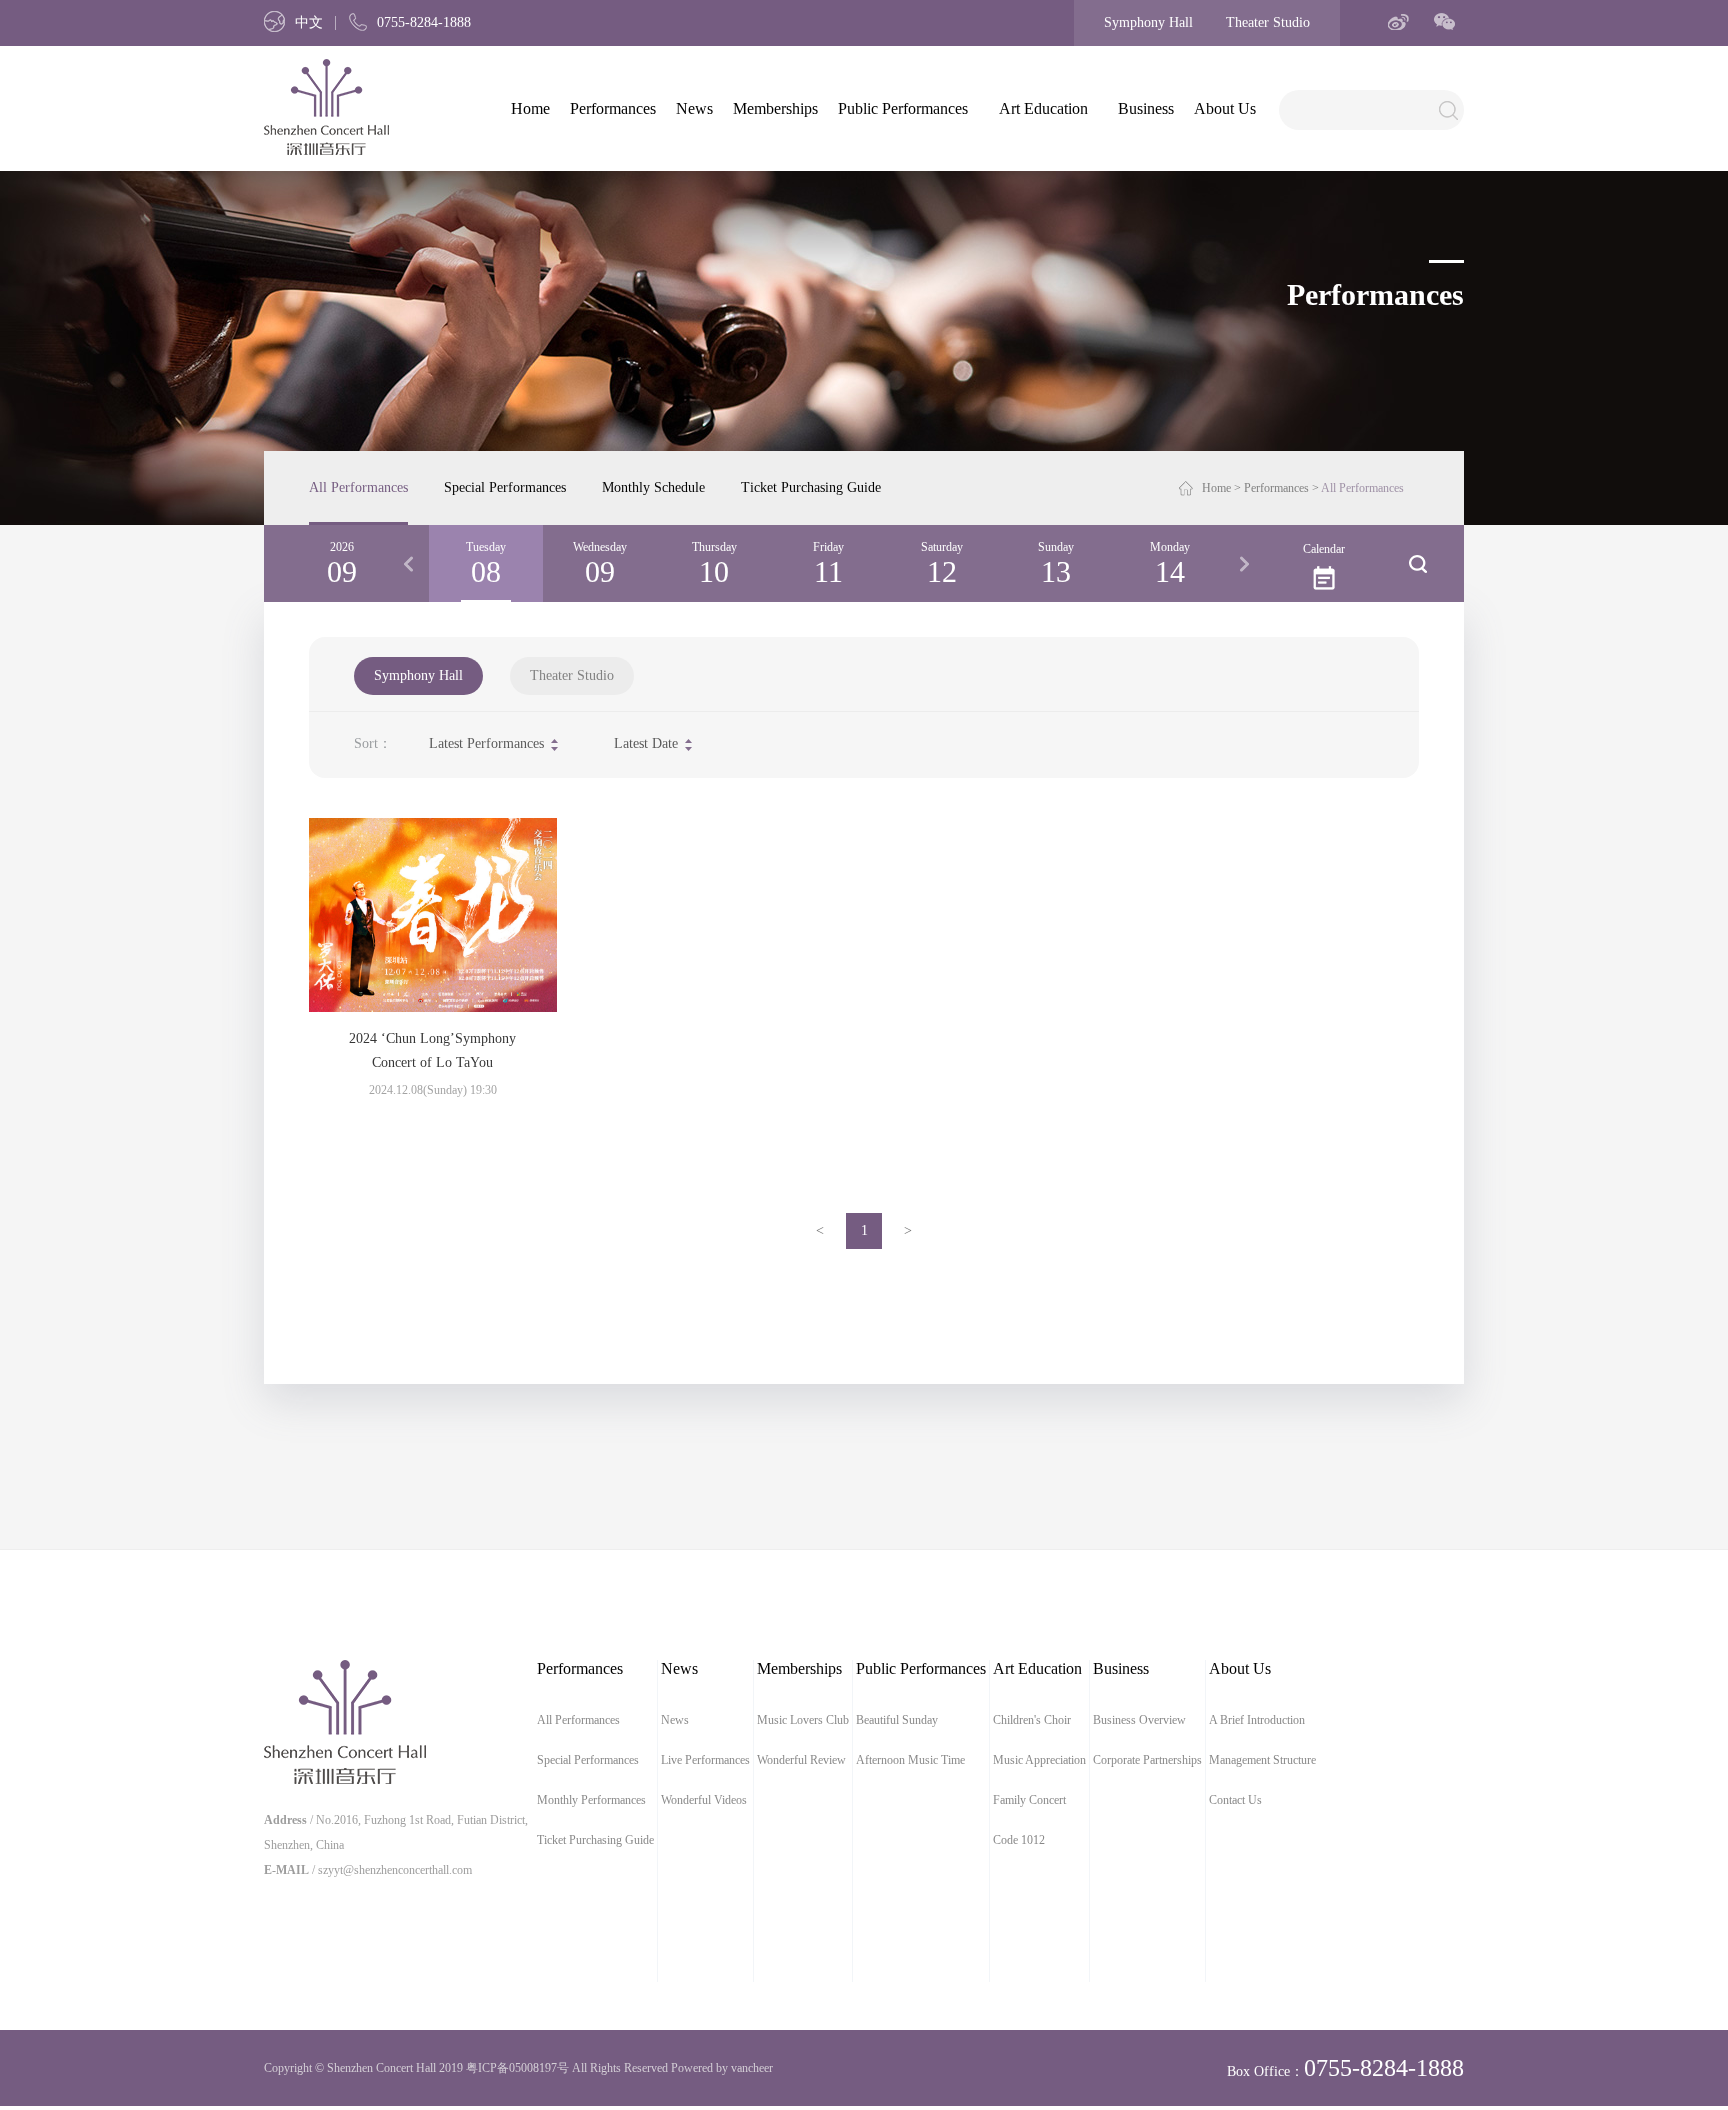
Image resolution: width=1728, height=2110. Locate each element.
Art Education (1043, 108)
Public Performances (903, 108)
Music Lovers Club (803, 1720)
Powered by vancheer (722, 2068)
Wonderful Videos (704, 1800)
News (694, 108)
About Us (1225, 108)
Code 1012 (1019, 1840)
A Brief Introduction (1257, 1720)
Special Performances (505, 487)
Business (1146, 108)
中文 (309, 22)
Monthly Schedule (653, 487)
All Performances (358, 487)
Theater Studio (1268, 22)
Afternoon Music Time (910, 1760)
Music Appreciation (1039, 1760)
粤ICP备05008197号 (517, 2068)
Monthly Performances (591, 1800)
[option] (486, 563)
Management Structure (1262, 1760)
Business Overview (1139, 1720)
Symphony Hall (1148, 22)
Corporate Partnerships (1147, 1760)
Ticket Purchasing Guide (811, 487)
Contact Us (1235, 1800)
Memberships (775, 108)
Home (530, 108)
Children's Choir (1032, 1720)
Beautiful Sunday (897, 1720)
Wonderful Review (801, 1760)
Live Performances (705, 1760)
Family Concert (1029, 1800)
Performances (613, 108)
